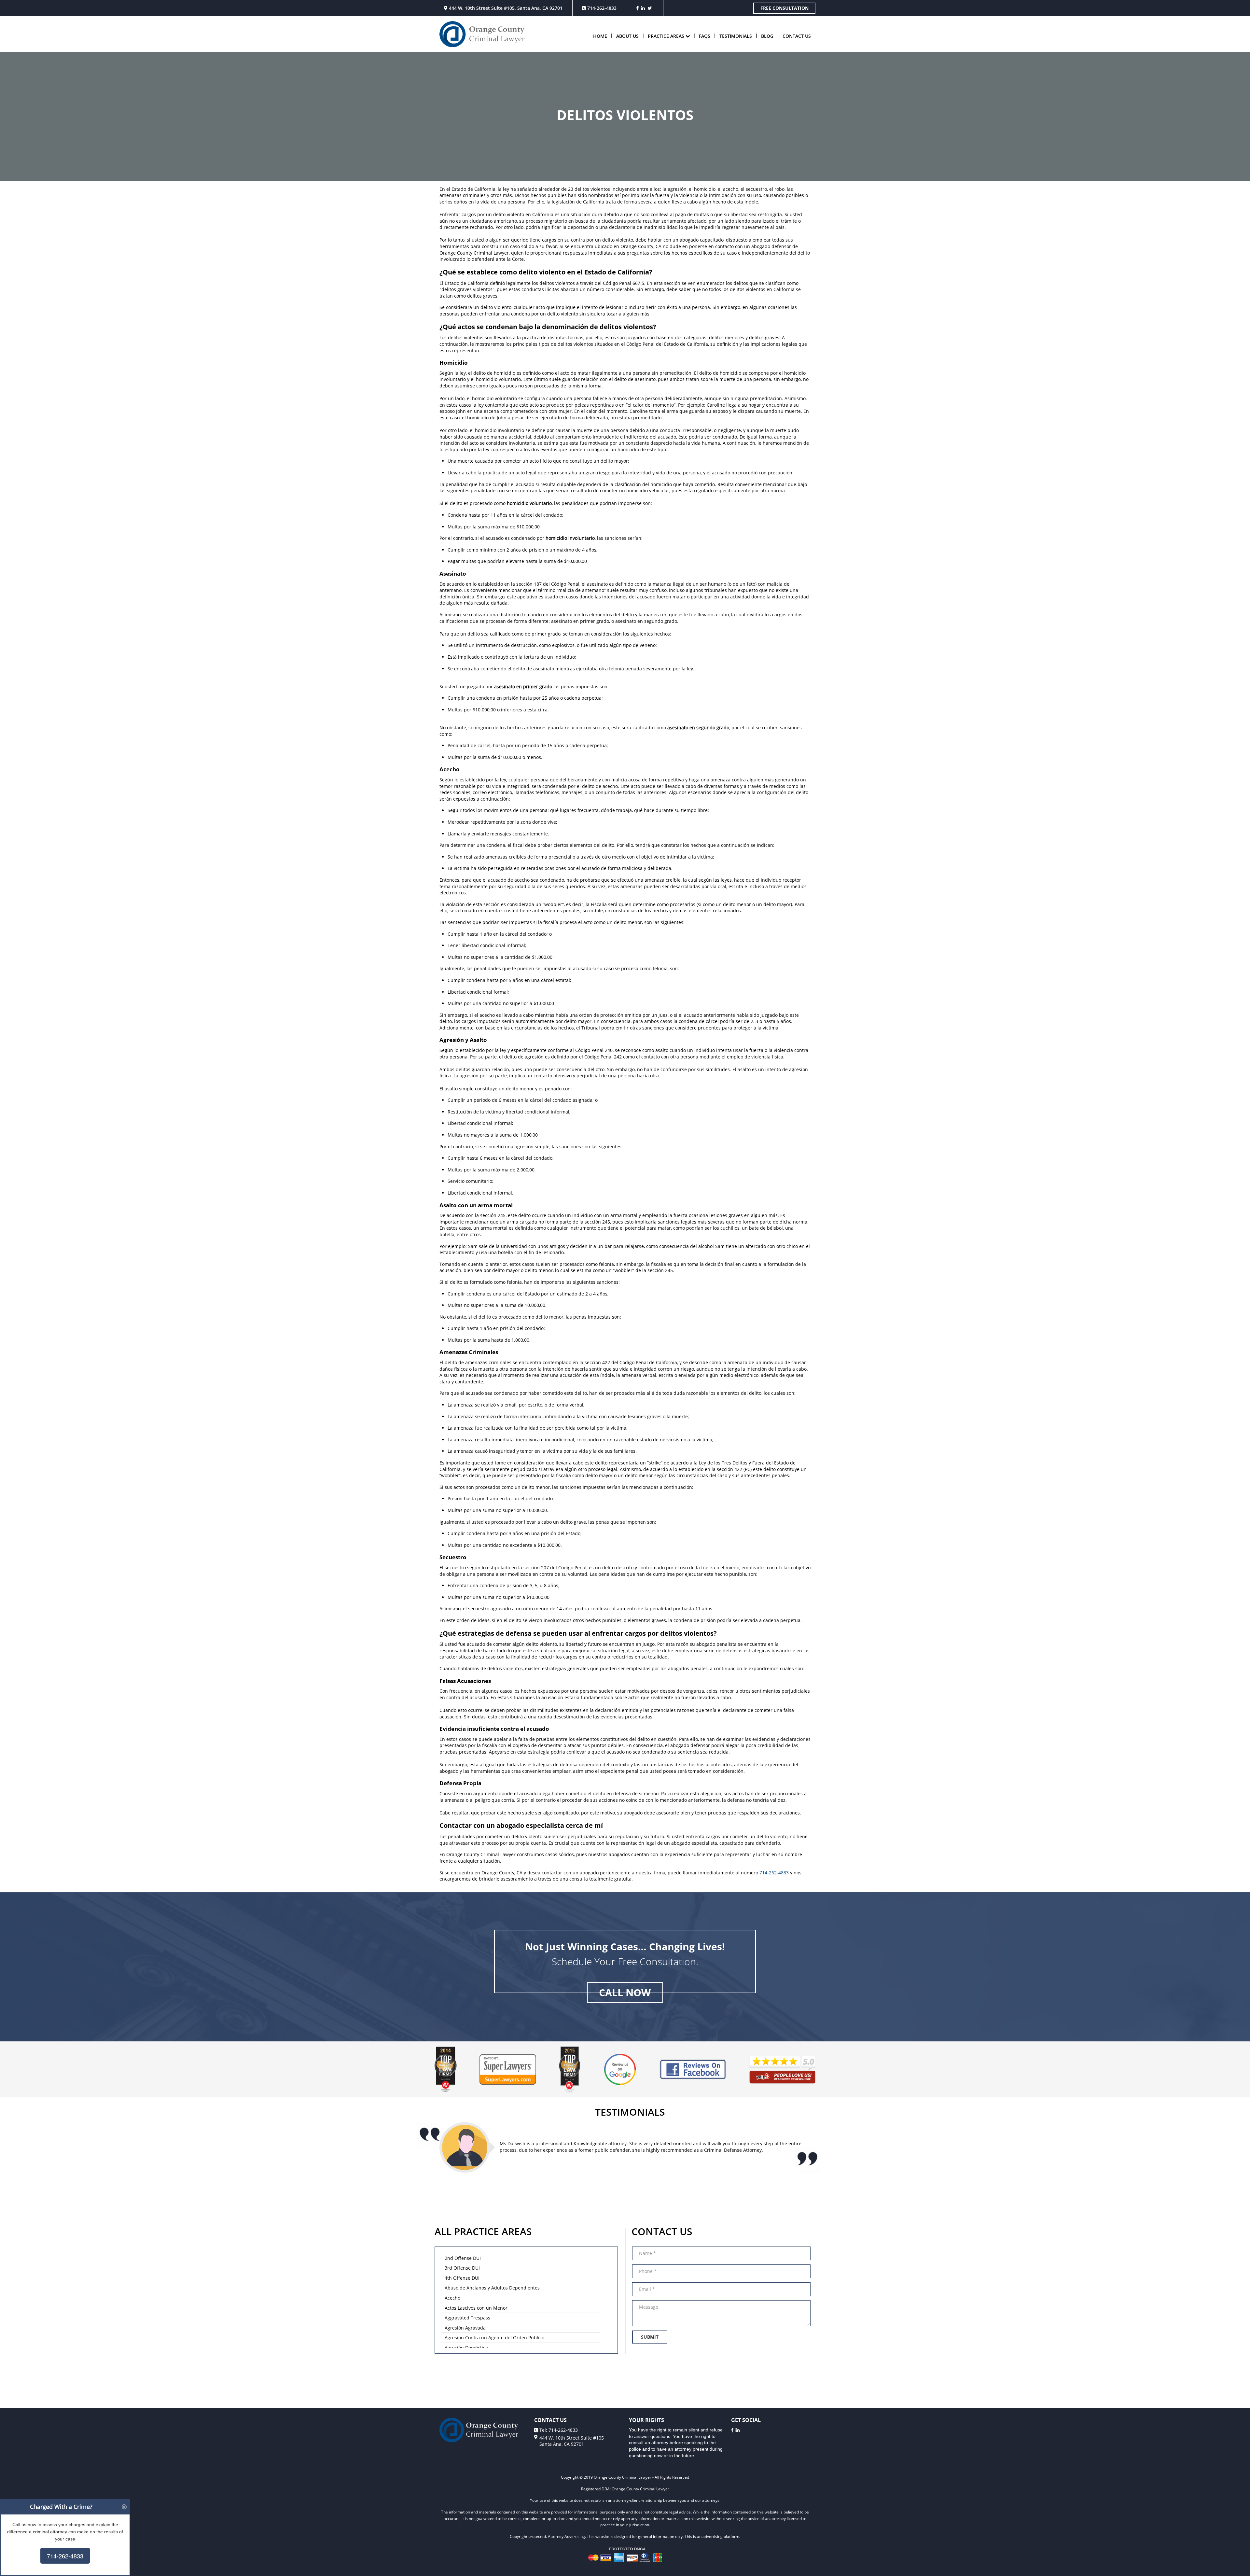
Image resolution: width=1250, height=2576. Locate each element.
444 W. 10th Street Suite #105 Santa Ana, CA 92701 (572, 2441)
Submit (650, 2337)
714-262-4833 (601, 8)
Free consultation (785, 8)
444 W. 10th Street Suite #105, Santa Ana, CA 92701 (505, 8)
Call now (625, 1992)
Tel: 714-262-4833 (558, 2430)
